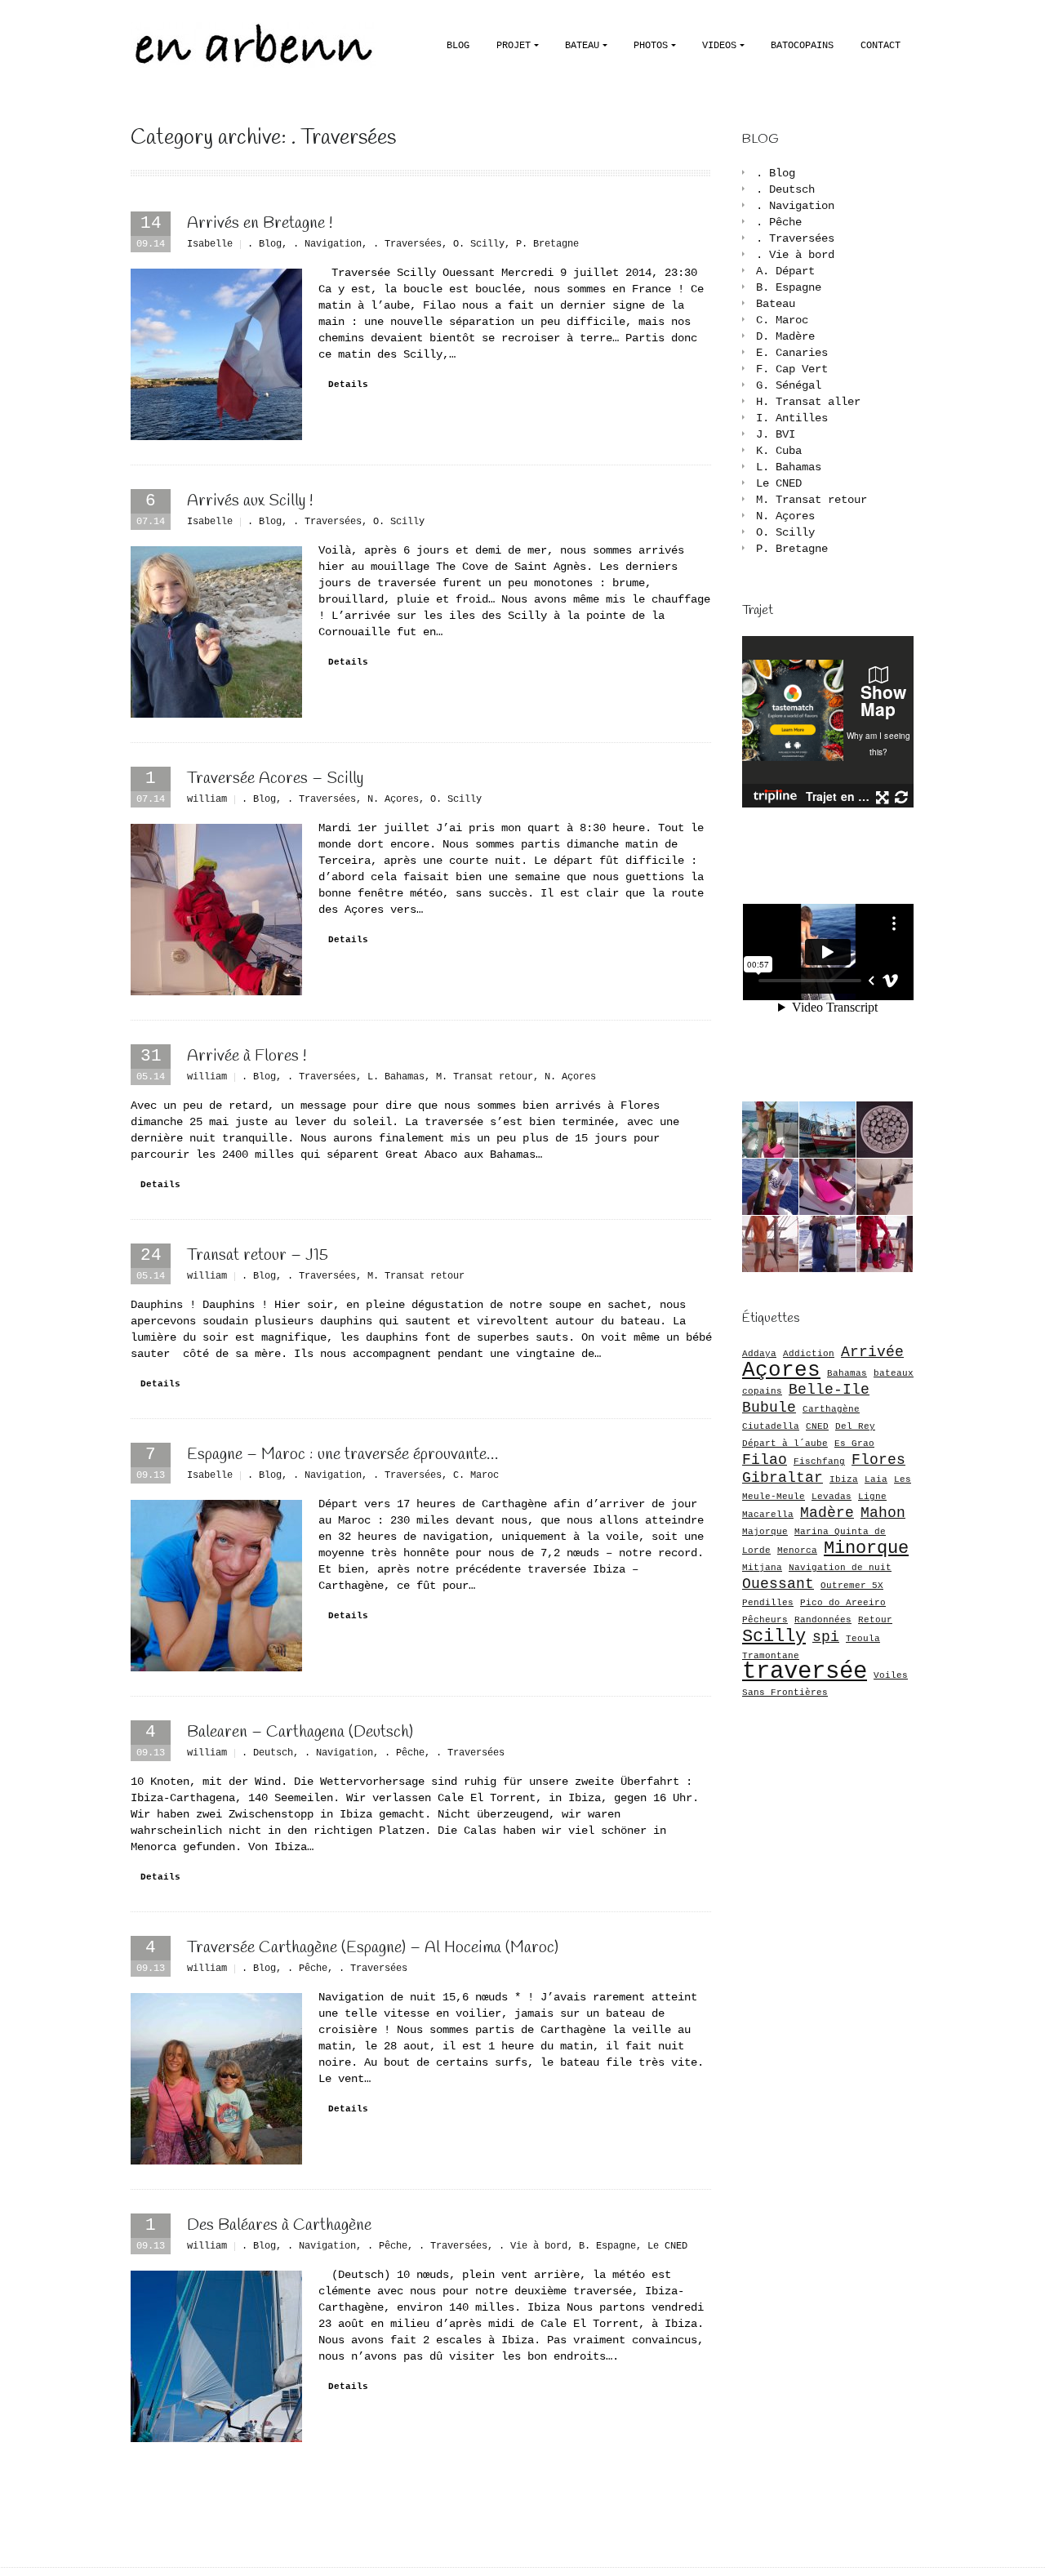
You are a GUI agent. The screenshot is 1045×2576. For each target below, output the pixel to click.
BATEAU (582, 46)
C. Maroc (476, 1475)
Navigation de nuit (840, 1568)
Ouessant (778, 1584)
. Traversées (407, 244)
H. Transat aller (808, 402)
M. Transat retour (485, 1077)
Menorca (797, 1550)
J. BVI (776, 434)
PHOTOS (651, 46)
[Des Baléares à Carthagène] (216, 2356)
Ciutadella (771, 1426)
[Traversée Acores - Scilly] (216, 910)
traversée (805, 1672)
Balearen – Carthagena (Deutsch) (300, 1732)
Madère (827, 1513)
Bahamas (847, 1373)
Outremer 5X (852, 1586)
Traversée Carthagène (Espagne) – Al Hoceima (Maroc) (373, 1948)
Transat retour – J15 (258, 1255)
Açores (781, 1370)
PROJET (514, 46)
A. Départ (785, 271)
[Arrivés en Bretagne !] (216, 354)
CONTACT (880, 46)
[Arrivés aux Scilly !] (216, 632)
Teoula (863, 1639)
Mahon (883, 1513)
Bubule (769, 1408)
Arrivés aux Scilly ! (250, 501)
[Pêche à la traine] (885, 1130)
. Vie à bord (533, 2246)
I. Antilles (792, 418)
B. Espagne (607, 2246)
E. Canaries (792, 353)
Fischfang (819, 1462)
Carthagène (831, 1409)
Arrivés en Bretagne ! (260, 223)
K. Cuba (779, 451)
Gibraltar (783, 1478)
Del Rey (855, 1426)
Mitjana (762, 1568)
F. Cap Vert (792, 369)
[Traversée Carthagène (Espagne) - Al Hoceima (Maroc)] (216, 2079)
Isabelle (210, 244)
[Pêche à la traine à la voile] (770, 1130)
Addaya (759, 1354)
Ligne (872, 1497)
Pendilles (768, 1603)
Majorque (765, 1532)
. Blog (265, 244)
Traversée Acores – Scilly (275, 779)
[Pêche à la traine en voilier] (770, 1187)
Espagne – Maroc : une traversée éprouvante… (342, 1455)
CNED (817, 1426)
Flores (878, 1460)
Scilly (774, 1636)
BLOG (458, 46)
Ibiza (844, 1479)
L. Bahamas (396, 1077)
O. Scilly (479, 244)
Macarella (768, 1515)
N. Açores (393, 799)
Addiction (809, 1354)
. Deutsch (267, 1753)
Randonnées (823, 1620)
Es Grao (854, 1444)
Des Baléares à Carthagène (279, 2225)
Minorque (866, 1548)
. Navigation (327, 244)
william (207, 799)
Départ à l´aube (785, 1444)
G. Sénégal (789, 385)
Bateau (776, 304)
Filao (765, 1460)
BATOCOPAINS (802, 46)
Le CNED (667, 2246)
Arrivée (872, 1352)
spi (826, 1637)
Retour (875, 1620)
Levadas (832, 1497)
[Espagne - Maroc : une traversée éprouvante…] (216, 1586)
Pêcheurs (765, 1620)
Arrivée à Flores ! (247, 1056)
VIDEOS (719, 46)
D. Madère (785, 336)
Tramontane (771, 1656)
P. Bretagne (547, 244)
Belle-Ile (829, 1390)
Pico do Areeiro (843, 1603)
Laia (876, 1479)
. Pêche (405, 1753)
